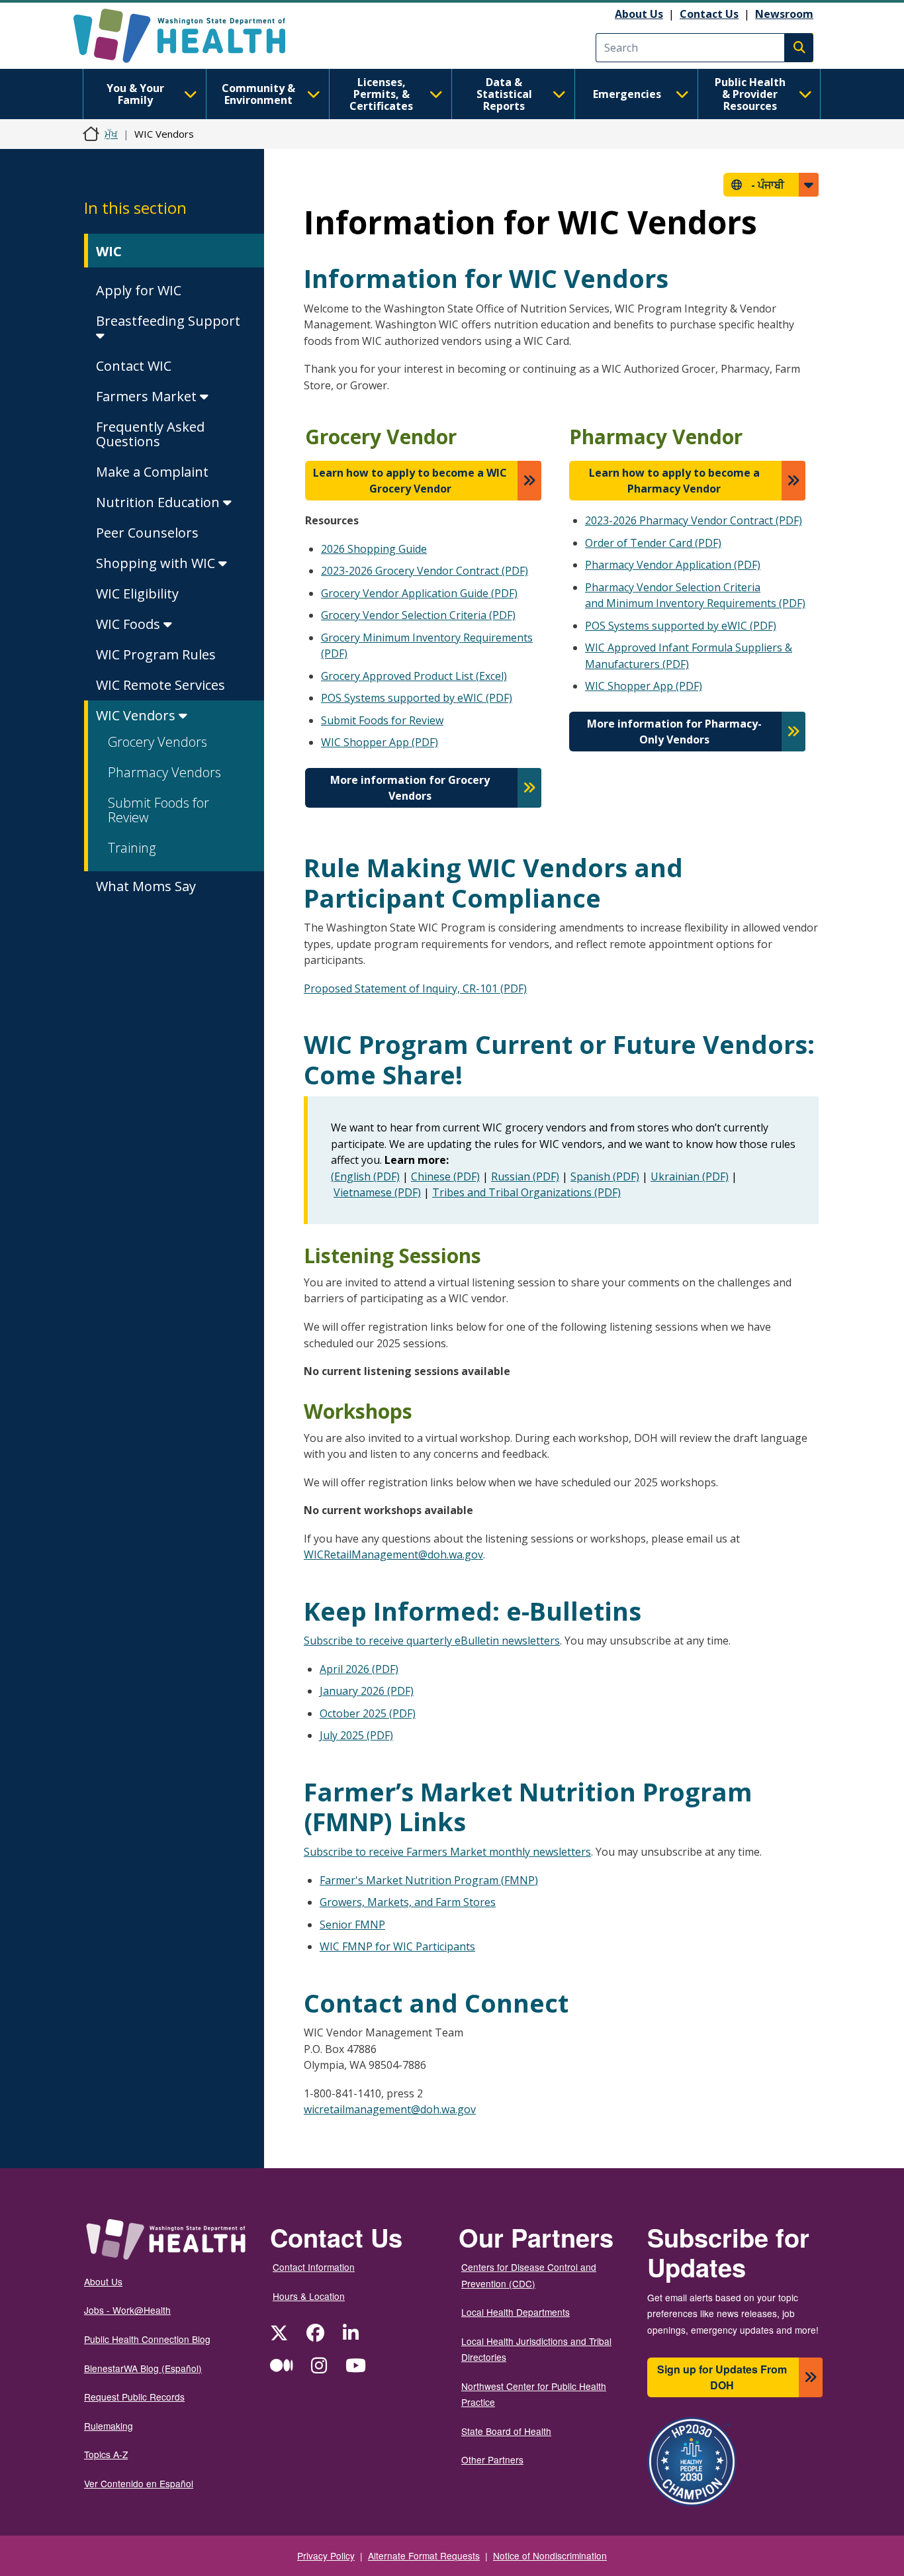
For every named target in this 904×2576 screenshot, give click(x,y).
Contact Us (709, 14)
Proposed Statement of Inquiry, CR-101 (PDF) (415, 988)
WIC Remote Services (160, 685)
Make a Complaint (152, 472)
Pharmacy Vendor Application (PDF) (673, 565)
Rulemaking (109, 2426)
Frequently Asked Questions (150, 434)
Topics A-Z (106, 2454)
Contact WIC (134, 366)
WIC (109, 251)
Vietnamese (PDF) (377, 1192)
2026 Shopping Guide (374, 549)
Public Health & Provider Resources (750, 94)
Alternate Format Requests (424, 2555)
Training (132, 848)
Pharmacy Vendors (164, 772)
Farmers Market (148, 396)
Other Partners (492, 2459)
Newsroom (784, 14)
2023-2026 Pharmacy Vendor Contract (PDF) (694, 520)
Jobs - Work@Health (127, 2310)
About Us (639, 14)
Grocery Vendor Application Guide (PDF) (419, 593)
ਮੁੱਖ (111, 134)
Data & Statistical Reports (504, 94)
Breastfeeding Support (168, 321)
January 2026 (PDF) (367, 1691)
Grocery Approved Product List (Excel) (414, 676)
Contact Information (314, 2267)
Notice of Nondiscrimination (550, 2555)
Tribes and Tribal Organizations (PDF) (526, 1192)
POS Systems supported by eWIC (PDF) (417, 698)
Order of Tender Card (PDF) (653, 543)
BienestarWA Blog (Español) (143, 2368)
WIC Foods (130, 624)
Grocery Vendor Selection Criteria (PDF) (418, 615)
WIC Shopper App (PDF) (380, 742)
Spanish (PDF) (605, 1176)
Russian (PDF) (525, 1176)
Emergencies (627, 94)
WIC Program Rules (156, 654)
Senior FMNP (352, 1925)
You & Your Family (135, 94)
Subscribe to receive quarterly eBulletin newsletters (432, 1641)
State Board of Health (506, 2431)
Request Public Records (134, 2397)
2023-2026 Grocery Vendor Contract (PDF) (425, 571)
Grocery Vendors (158, 742)
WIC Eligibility (137, 594)
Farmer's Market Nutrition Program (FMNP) (429, 1880)
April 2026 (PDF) (359, 1669)
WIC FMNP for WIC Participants (397, 1946)
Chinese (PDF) (445, 1176)
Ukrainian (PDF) (690, 1176)
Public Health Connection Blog (147, 2339)
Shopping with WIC (157, 563)
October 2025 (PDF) (368, 1713)
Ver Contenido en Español (139, 2483)
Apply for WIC (139, 290)
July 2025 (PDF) (356, 1735)
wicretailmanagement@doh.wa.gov (390, 2109)
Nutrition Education (159, 502)
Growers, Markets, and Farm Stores (408, 1902)
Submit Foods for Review (158, 810)
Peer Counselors (147, 533)
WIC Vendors (137, 715)
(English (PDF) (365, 1176)
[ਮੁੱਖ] (191, 36)
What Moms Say (146, 886)
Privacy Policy (326, 2555)
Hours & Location (309, 2296)
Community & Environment (258, 94)
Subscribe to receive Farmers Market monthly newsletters (447, 1852)
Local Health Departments (516, 2312)
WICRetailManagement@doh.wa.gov (393, 1554)
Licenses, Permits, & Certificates (381, 94)
